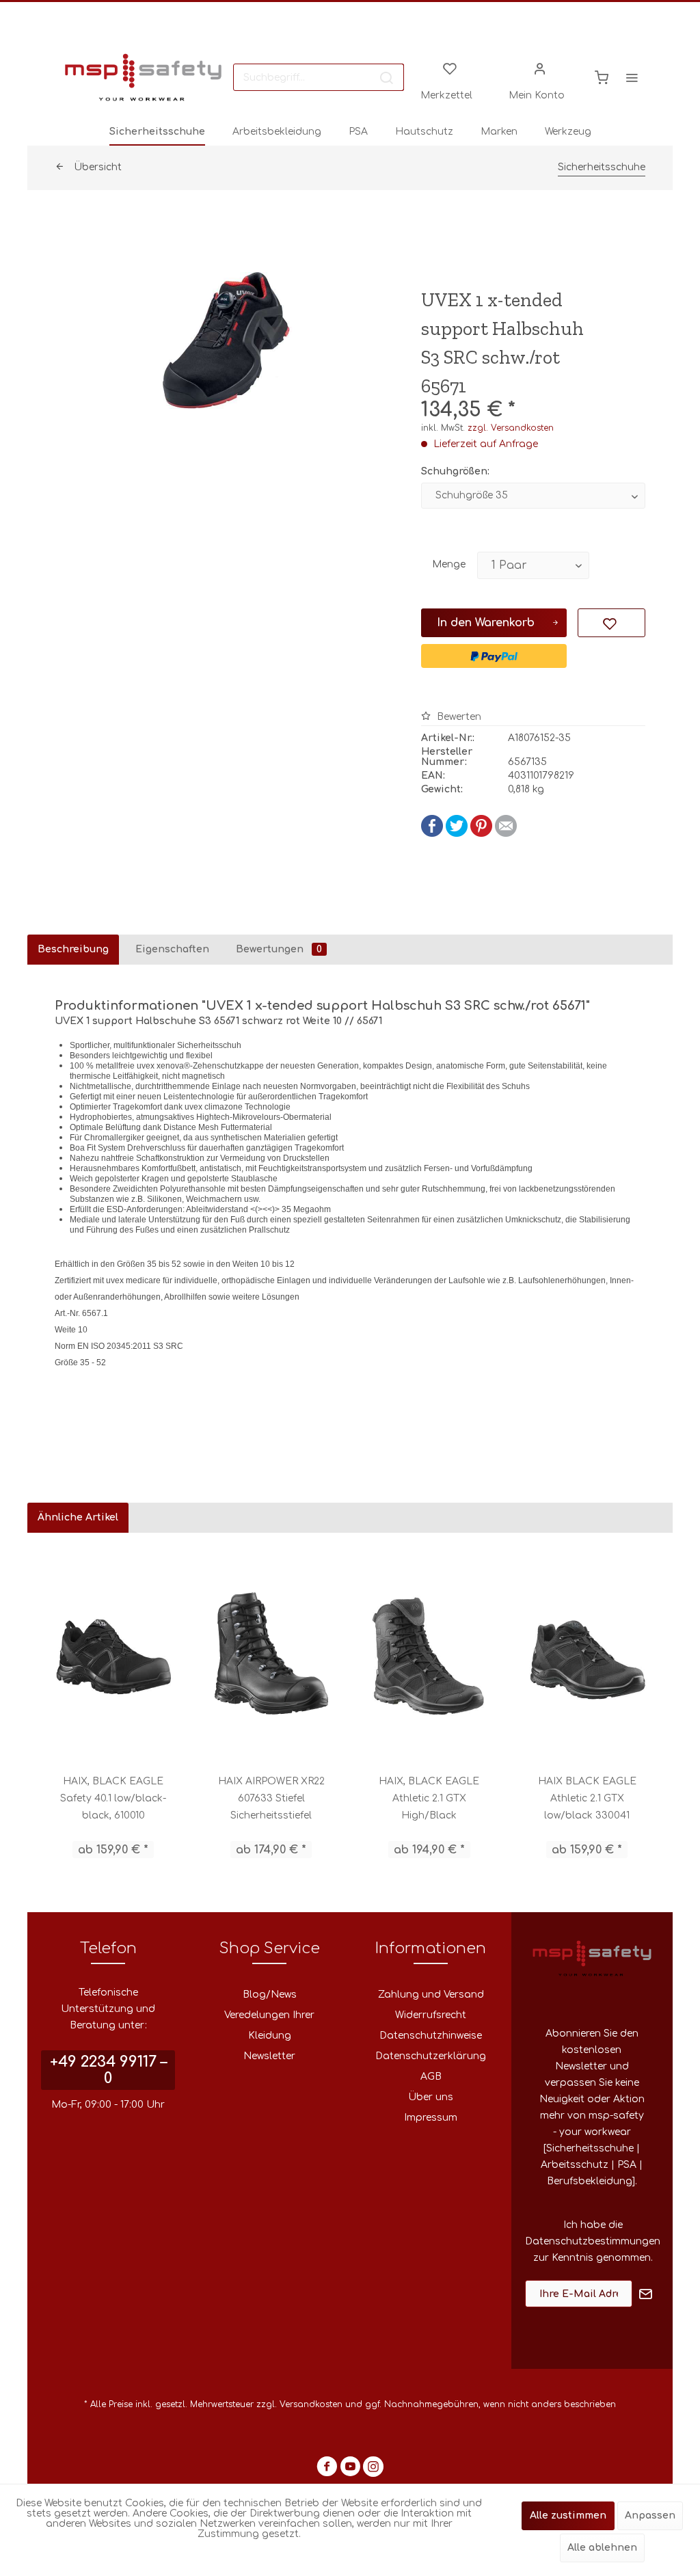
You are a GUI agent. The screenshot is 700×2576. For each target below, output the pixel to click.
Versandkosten (311, 2404)
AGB (431, 2077)
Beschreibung (73, 949)
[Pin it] (481, 834)
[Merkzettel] (450, 68)
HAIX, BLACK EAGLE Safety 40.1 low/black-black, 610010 (113, 1798)
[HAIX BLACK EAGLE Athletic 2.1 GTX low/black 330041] (587, 1653)
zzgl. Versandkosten (511, 428)
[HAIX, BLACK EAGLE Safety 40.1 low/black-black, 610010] (113, 1653)
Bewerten (458, 717)
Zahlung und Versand (431, 1995)
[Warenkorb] (602, 77)
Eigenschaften (172, 949)
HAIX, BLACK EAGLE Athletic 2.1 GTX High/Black (429, 1798)
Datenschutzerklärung (431, 2056)
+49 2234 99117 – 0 (108, 2070)
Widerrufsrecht (431, 2015)
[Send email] (506, 834)
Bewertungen (279, 949)
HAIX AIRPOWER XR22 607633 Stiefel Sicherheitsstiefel (271, 1798)
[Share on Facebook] (432, 834)
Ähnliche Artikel (78, 1517)
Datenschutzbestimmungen (593, 2241)
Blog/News (270, 1995)
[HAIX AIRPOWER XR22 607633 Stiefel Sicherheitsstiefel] (271, 1653)
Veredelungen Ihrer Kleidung (269, 2025)
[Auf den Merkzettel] (611, 623)
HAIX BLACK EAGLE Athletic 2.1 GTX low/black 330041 (587, 1798)
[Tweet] (457, 834)
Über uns (431, 2097)
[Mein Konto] (540, 68)
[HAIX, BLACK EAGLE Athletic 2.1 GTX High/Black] (429, 1653)
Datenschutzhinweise (431, 2036)
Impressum (431, 2118)
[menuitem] (319, 77)
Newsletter (269, 2056)
